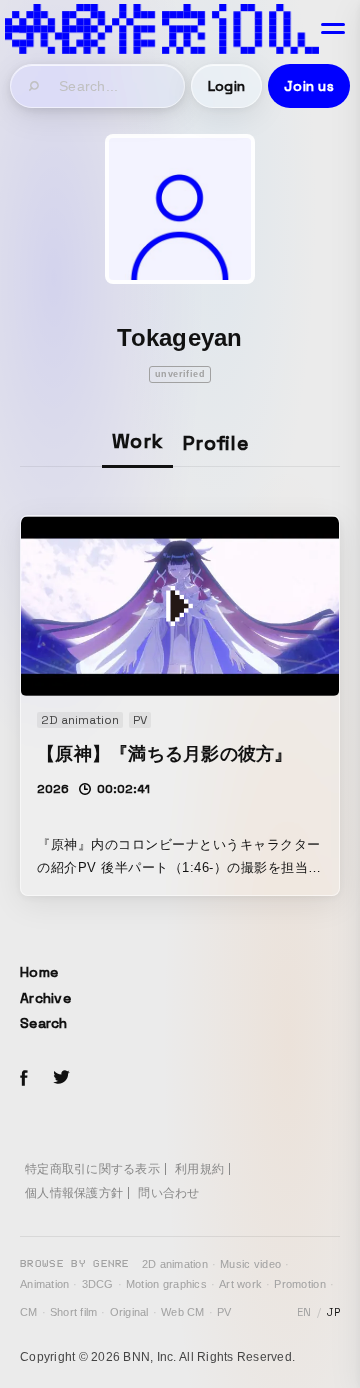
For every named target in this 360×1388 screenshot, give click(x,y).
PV (224, 1312)
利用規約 (199, 1169)
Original (129, 1312)
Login (226, 86)
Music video (250, 1264)
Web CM (183, 1312)
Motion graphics (166, 1284)
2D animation (175, 1264)
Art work (240, 1284)
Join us (309, 86)
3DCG (98, 1284)
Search (44, 1023)
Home (39, 972)
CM (29, 1312)
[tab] (137, 442)
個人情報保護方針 (74, 1193)
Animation (44, 1284)
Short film (74, 1312)
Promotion (299, 1284)
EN (304, 1312)
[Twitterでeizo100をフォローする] (61, 1080)
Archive (45, 998)
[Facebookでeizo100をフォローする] (24, 1081)
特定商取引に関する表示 (92, 1169)
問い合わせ (168, 1193)
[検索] (35, 86)
